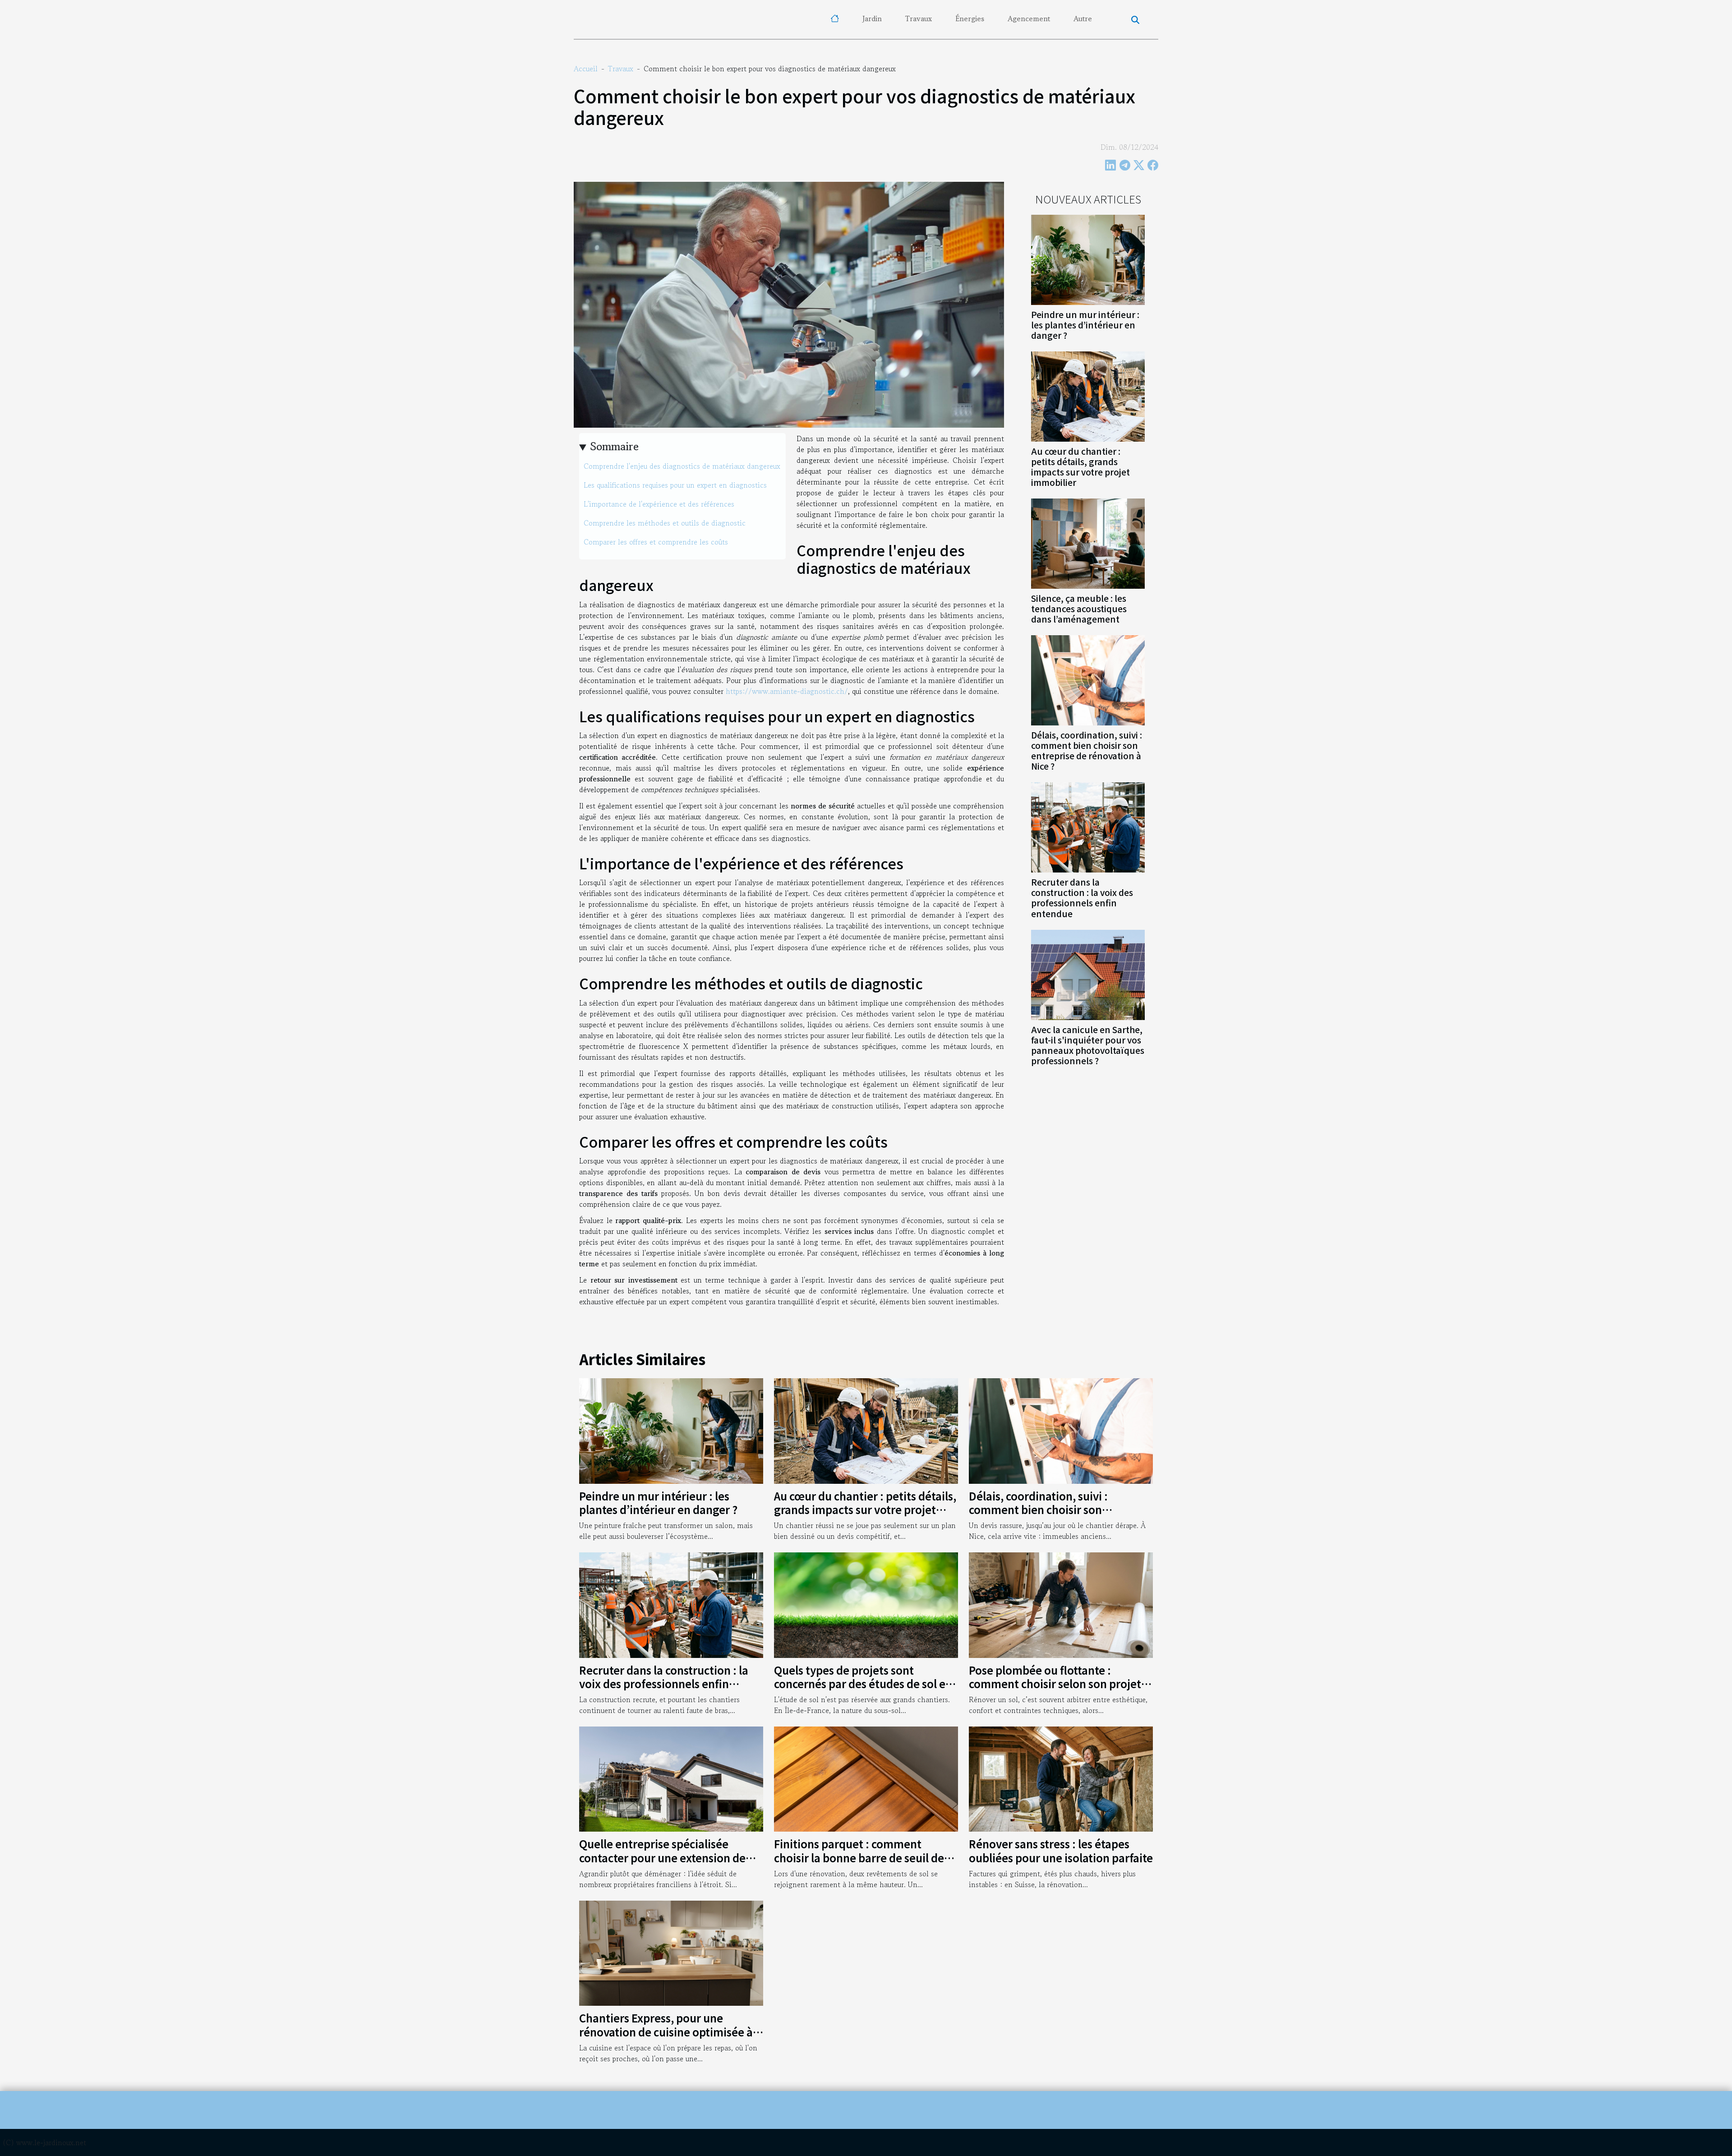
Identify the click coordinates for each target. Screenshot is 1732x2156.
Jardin (872, 18)
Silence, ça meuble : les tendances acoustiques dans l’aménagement (1079, 609)
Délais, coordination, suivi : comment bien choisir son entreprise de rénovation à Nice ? (1087, 750)
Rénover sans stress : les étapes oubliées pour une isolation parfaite (1061, 1850)
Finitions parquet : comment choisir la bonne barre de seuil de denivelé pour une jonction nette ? (862, 1857)
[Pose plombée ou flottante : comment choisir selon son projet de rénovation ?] (1061, 1604)
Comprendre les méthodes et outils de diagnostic (665, 523)
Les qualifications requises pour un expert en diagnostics (675, 485)
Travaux (919, 18)
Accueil (586, 69)
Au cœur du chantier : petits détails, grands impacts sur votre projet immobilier (1080, 467)
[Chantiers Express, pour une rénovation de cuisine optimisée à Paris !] (671, 1952)
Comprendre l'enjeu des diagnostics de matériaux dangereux (682, 466)
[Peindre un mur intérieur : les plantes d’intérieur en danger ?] (1088, 259)
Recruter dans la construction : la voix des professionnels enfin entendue (1082, 898)
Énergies (970, 18)
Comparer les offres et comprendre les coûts (656, 542)
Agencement (1029, 18)
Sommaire (615, 446)
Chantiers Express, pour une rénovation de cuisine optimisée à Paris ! (666, 2031)
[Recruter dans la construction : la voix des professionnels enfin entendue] (1088, 826)
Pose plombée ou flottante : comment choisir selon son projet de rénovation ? (1055, 1684)
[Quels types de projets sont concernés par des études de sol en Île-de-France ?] (866, 1604)
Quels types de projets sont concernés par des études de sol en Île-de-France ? (863, 1684)
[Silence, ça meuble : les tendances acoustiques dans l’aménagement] (1088, 543)
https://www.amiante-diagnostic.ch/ (787, 691)
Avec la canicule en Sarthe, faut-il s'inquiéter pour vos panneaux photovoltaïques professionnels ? (1088, 1045)
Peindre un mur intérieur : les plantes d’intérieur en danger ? (1085, 325)
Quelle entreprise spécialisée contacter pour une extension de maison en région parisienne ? (662, 1857)
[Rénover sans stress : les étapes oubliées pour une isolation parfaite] (1061, 1778)
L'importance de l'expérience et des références (659, 504)
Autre (1083, 18)
